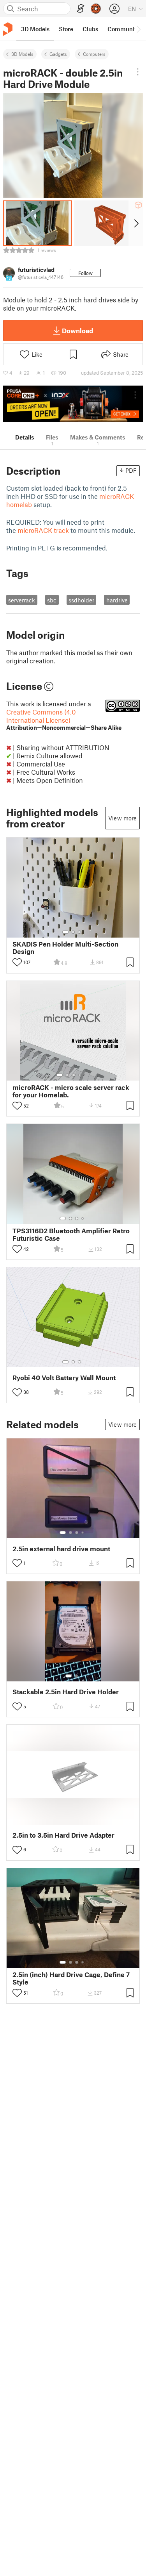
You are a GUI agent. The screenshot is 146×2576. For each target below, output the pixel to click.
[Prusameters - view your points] (96, 9)
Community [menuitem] (123, 29)
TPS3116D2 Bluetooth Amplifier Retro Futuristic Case (71, 1234)
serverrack (22, 600)
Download (77, 330)
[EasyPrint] (81, 9)
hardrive (117, 600)
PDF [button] (131, 470)
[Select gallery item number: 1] (65, 932)
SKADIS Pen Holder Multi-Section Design (65, 948)
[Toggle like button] (17, 962)
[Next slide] (136, 223)
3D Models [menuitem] (35, 29)
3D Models (22, 54)
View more (122, 818)
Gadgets (58, 54)
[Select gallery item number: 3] (79, 932)
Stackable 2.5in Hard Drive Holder (66, 1692)
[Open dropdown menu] (138, 72)
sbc (52, 600)
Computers (94, 54)
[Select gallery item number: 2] (73, 932)
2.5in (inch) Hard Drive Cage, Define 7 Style (71, 1978)
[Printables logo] (8, 29)
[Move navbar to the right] (138, 29)
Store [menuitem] (66, 29)
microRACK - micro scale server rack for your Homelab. (71, 1091)
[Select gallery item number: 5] (85, 1075)
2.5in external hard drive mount (61, 1549)
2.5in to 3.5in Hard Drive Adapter (63, 1835)
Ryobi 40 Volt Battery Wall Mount (64, 1378)
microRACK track (43, 530)
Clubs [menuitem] (90, 29)
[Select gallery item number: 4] (80, 1075)
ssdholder (81, 600)
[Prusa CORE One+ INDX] (73, 404)
